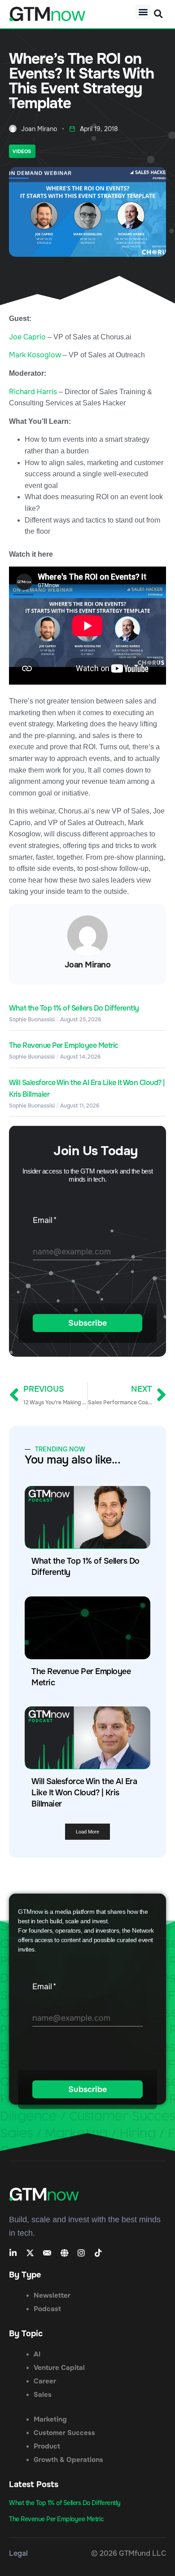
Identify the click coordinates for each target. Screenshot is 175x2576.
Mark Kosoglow (35, 355)
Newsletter (52, 2295)
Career (45, 2381)
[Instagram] (81, 2253)
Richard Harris (33, 392)
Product (47, 2446)
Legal (18, 2553)
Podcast (47, 2309)
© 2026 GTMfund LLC (129, 2553)
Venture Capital (59, 2368)
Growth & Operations (68, 2460)
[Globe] (64, 2253)
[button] (143, 12)
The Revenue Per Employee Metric (64, 1045)
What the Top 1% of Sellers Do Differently (74, 1008)
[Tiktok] (98, 2253)
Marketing (50, 2419)
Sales (43, 2395)
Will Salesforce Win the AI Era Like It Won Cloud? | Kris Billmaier (84, 1793)
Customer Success (64, 2433)
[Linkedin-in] (13, 2253)
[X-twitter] (30, 2253)
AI (37, 2354)
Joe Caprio (27, 337)
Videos (22, 151)
